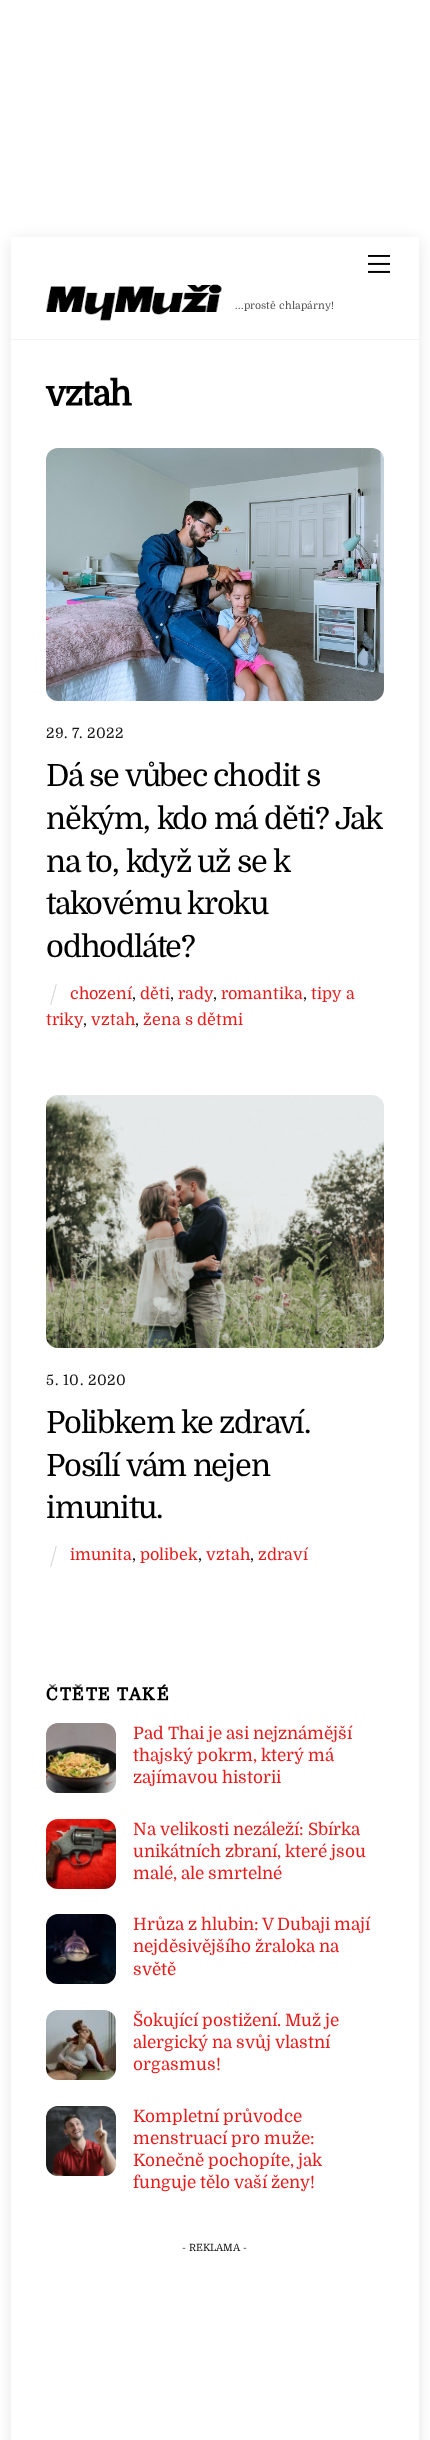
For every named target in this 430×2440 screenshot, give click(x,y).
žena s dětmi (193, 1019)
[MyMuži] (135, 306)
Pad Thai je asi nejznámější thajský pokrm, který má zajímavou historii (242, 1755)
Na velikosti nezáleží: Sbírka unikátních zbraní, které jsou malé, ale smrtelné (249, 1851)
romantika (262, 993)
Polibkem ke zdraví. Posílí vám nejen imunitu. (178, 1465)
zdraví (283, 1554)
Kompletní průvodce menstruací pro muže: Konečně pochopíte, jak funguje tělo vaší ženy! (227, 2150)
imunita (101, 1554)
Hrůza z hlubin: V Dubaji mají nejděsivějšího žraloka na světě (251, 1946)
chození (101, 993)
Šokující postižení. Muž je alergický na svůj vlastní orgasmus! (236, 2042)
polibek (169, 1554)
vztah (113, 1019)
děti (155, 993)
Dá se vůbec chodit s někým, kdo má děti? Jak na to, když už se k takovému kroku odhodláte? (214, 861)
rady (195, 993)
